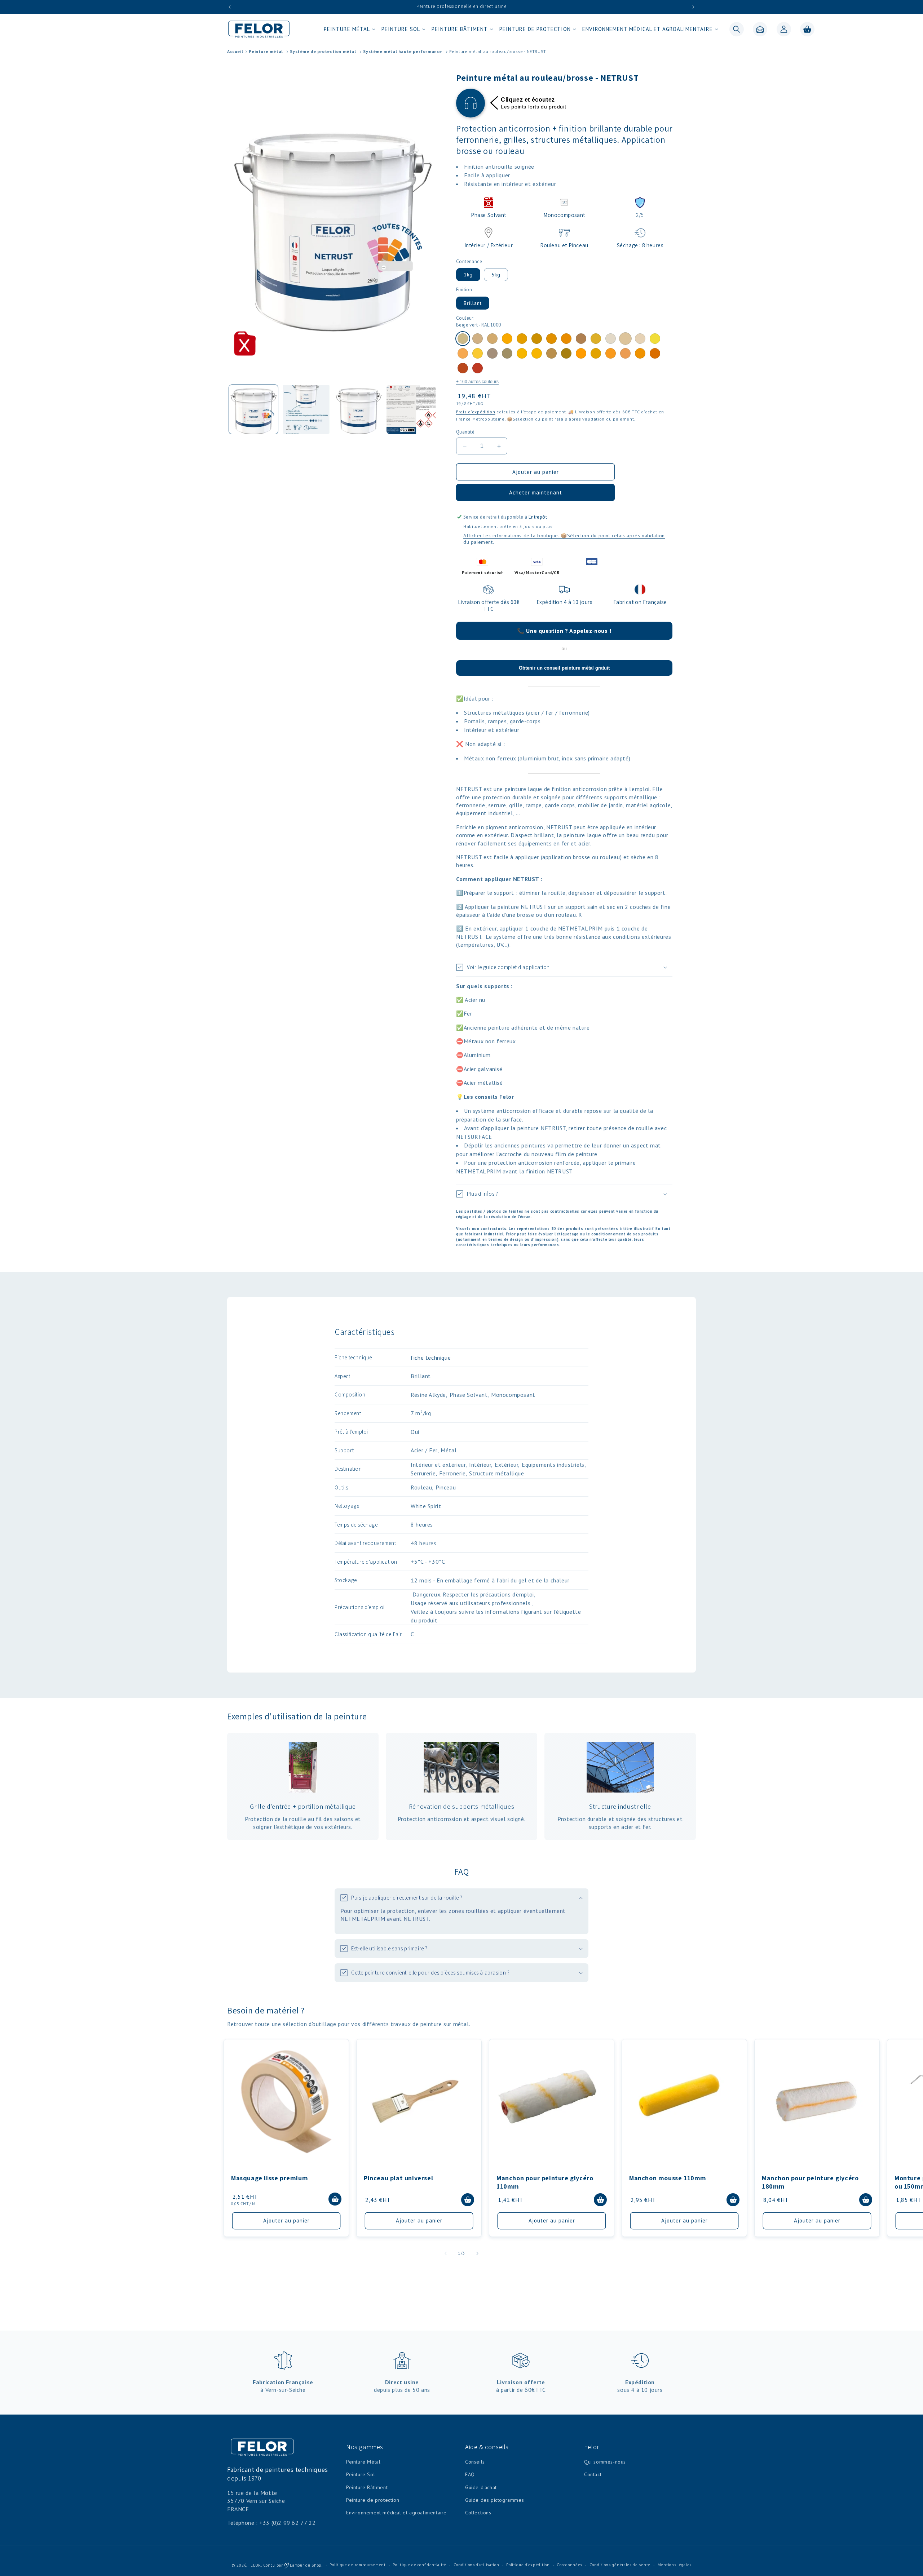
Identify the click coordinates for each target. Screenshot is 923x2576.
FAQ (470, 2474)
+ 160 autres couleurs (477, 382)
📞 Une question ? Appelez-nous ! (564, 631)
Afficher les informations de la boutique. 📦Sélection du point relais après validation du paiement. (564, 539)
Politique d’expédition (528, 2565)
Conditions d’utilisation (476, 2565)
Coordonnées (569, 2565)
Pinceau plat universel (398, 2178)
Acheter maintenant (536, 492)
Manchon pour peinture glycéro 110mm (545, 2182)
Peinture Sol (361, 2474)
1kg (468, 275)
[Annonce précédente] (230, 7)
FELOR (255, 2565)
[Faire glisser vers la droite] (477, 2253)
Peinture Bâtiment (367, 2487)
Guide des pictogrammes (494, 2500)
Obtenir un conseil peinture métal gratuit (564, 668)
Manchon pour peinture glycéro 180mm (810, 2182)
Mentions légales (675, 2565)
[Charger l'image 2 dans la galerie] (306, 409)
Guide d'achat (481, 2487)
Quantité (465, 432)
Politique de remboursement (357, 2565)
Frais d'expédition (476, 412)
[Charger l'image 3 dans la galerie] (359, 409)
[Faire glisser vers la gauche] (446, 2253)
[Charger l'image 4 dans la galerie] (411, 409)
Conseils (475, 2462)
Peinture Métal (363, 2462)
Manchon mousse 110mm (668, 2178)
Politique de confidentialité (419, 2565)
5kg (496, 275)
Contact (593, 2474)
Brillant (473, 303)
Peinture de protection (373, 2500)
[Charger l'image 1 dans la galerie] (253, 409)
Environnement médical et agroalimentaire (396, 2513)
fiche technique (431, 1358)
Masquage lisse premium (270, 2178)
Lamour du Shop (305, 2565)
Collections (478, 2513)
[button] (348, 29)
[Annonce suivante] (693, 7)
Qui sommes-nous (605, 2462)
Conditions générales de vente (620, 2565)
